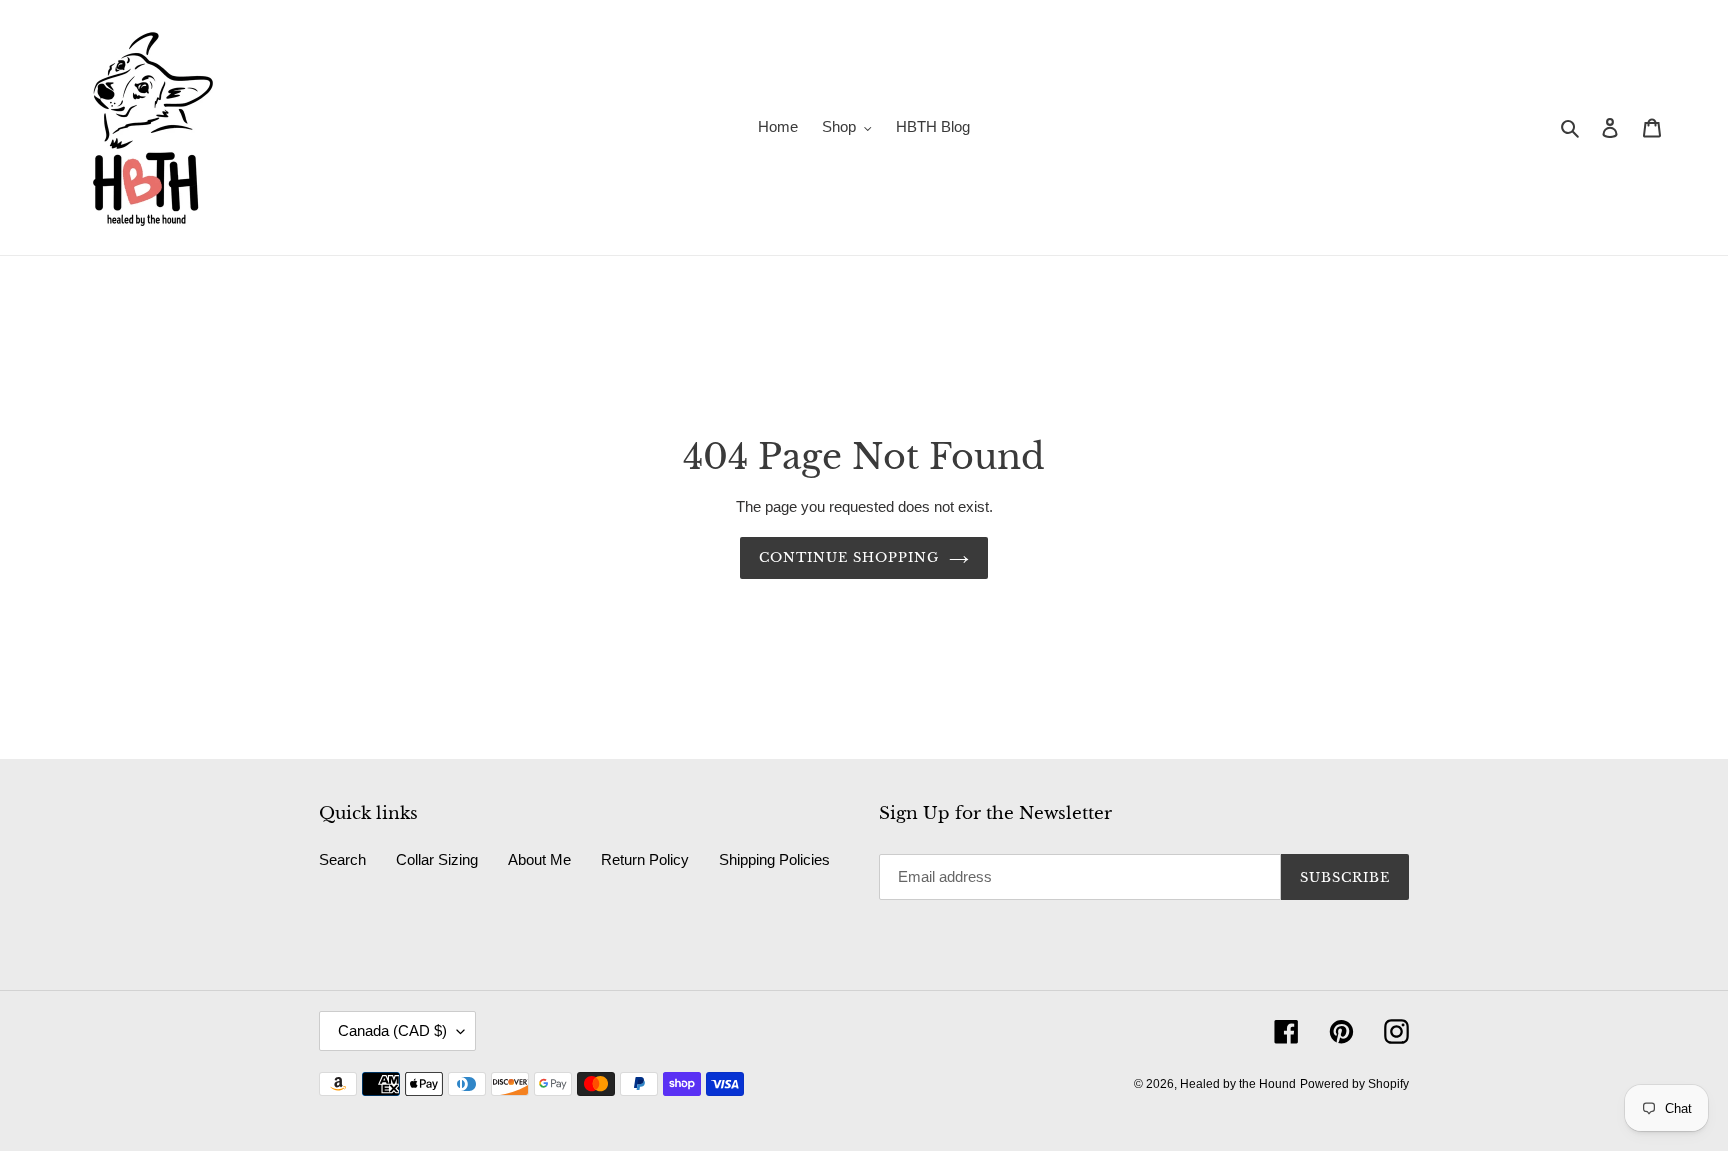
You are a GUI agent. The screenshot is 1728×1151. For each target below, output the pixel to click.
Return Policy (645, 859)
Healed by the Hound (1238, 1084)
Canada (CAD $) (392, 1030)
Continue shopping (849, 557)
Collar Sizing (437, 859)
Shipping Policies (774, 859)
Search (342, 859)
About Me (539, 859)
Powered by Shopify (1354, 1084)
